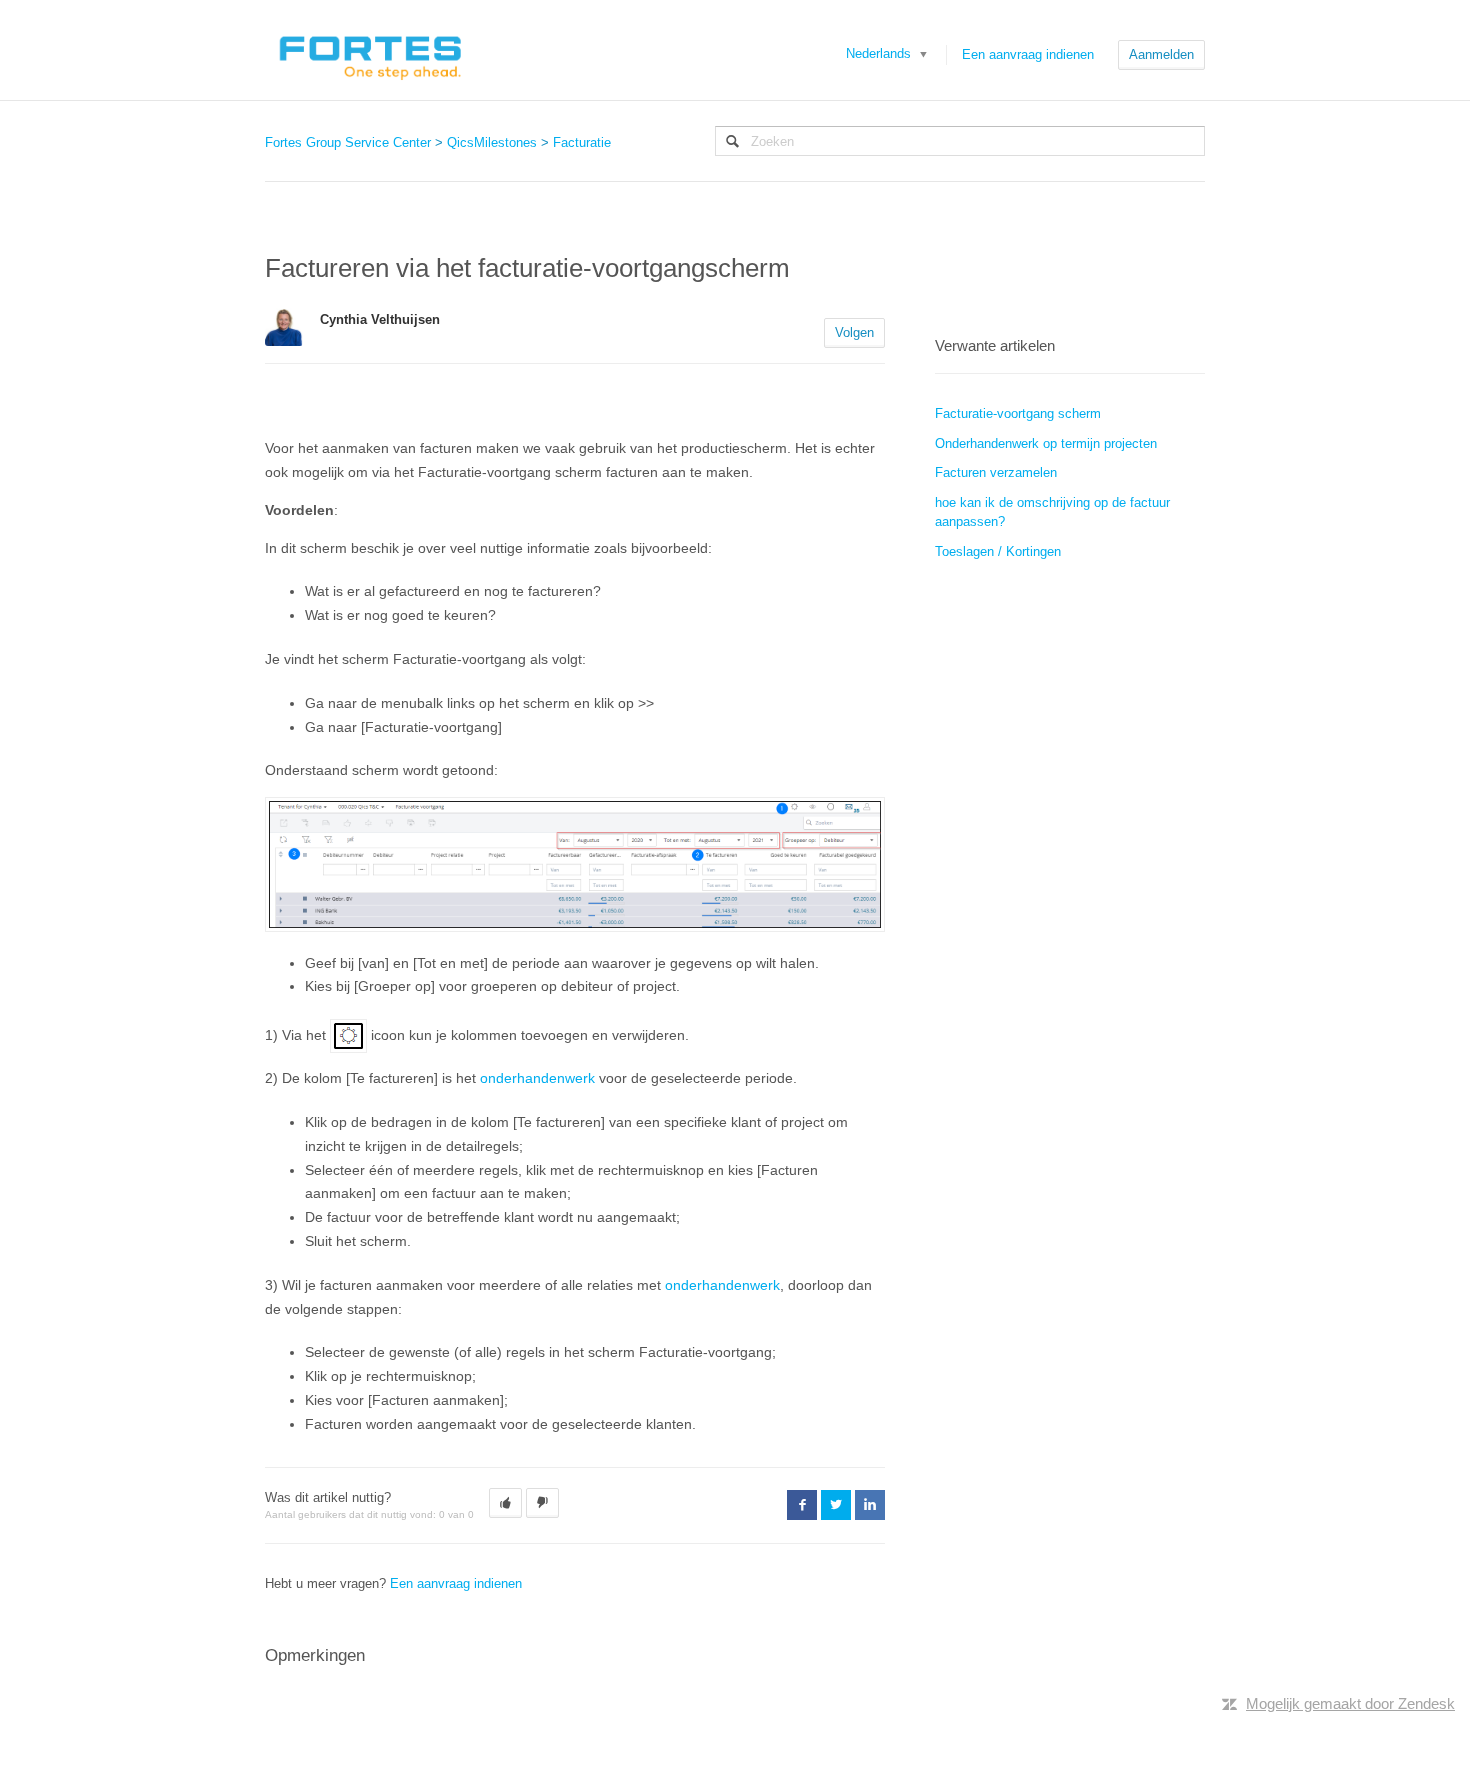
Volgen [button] (854, 332)
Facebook (802, 1505)
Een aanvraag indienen (1028, 54)
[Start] (369, 50)
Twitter (836, 1505)
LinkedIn (870, 1505)
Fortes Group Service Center (348, 142)
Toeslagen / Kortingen (998, 551)
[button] (505, 1503)
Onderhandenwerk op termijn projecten (1046, 443)
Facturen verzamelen (996, 472)
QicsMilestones (492, 142)
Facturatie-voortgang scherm (1018, 413)
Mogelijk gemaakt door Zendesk (1350, 1703)
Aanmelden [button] (1161, 54)
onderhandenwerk (537, 1078)
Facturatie (582, 142)
